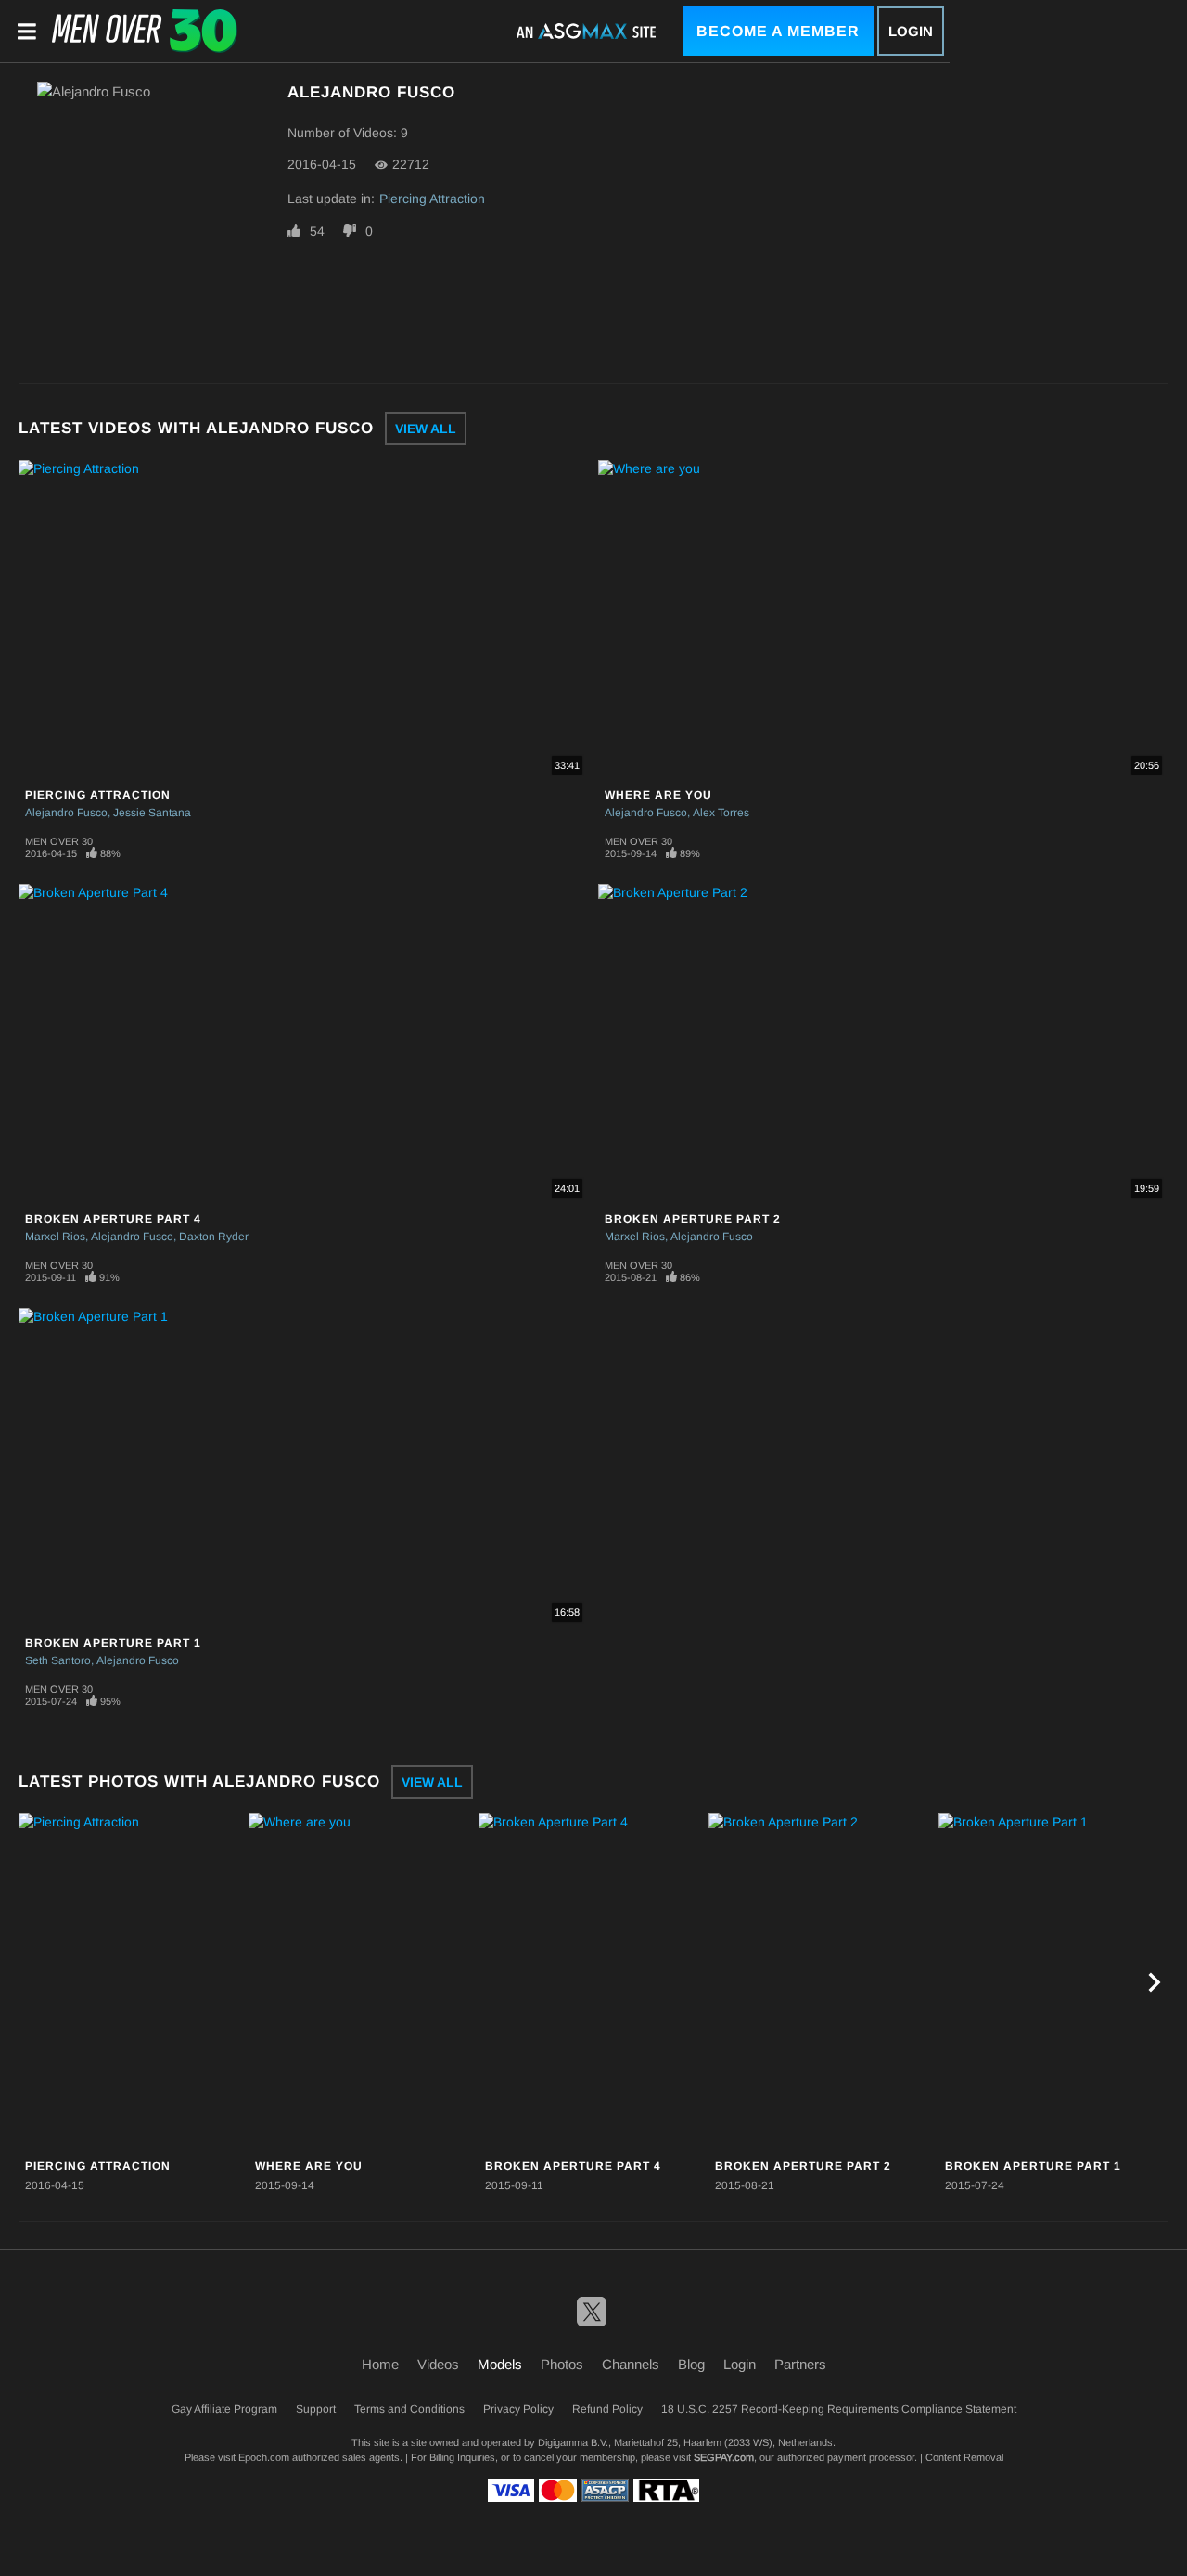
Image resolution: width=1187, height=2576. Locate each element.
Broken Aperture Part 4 (113, 1219)
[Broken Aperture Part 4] (591, 1983)
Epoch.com (264, 2457)
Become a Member (778, 31)
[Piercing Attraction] (131, 1983)
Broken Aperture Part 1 (113, 1643)
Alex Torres (721, 813)
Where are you (658, 795)
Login (911, 31)
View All (426, 429)
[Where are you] (361, 1983)
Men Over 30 (59, 841)
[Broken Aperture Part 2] (821, 1983)
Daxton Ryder (214, 1237)
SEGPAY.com (724, 2457)
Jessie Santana (152, 813)
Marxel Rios (55, 1237)
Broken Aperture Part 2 (693, 1219)
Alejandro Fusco (66, 813)
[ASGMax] (145, 31)
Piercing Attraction (432, 199)
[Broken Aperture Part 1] (1051, 1983)
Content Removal (964, 2457)
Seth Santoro (58, 1660)
